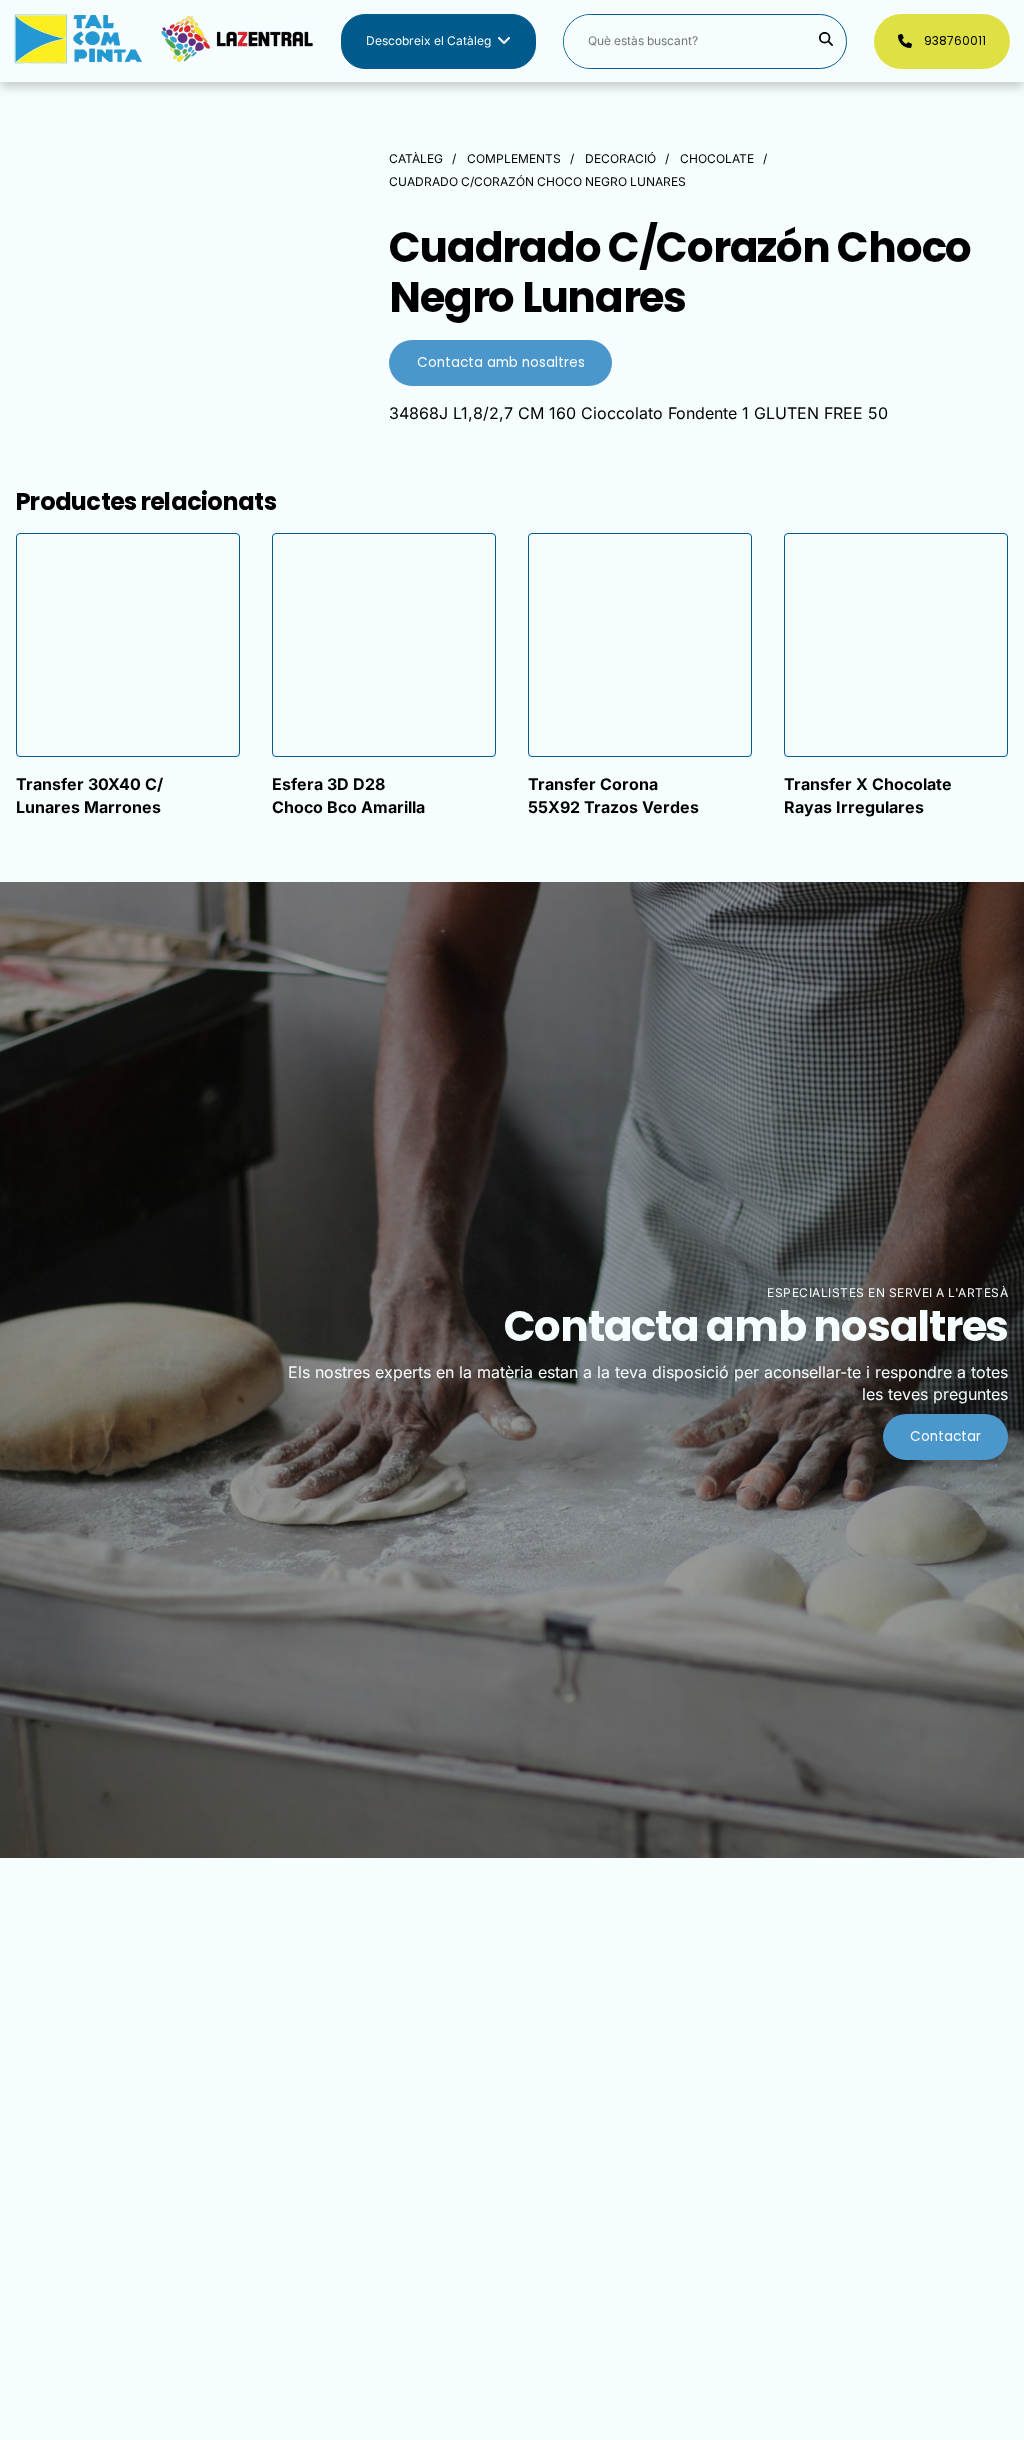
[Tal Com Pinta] (164, 41)
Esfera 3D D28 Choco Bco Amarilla (348, 795)
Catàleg (416, 158)
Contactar (945, 1436)
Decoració (620, 158)
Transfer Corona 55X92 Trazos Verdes (613, 795)
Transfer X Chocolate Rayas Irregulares (868, 795)
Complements (514, 158)
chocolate (717, 158)
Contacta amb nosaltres (501, 362)
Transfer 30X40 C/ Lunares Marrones (89, 795)
